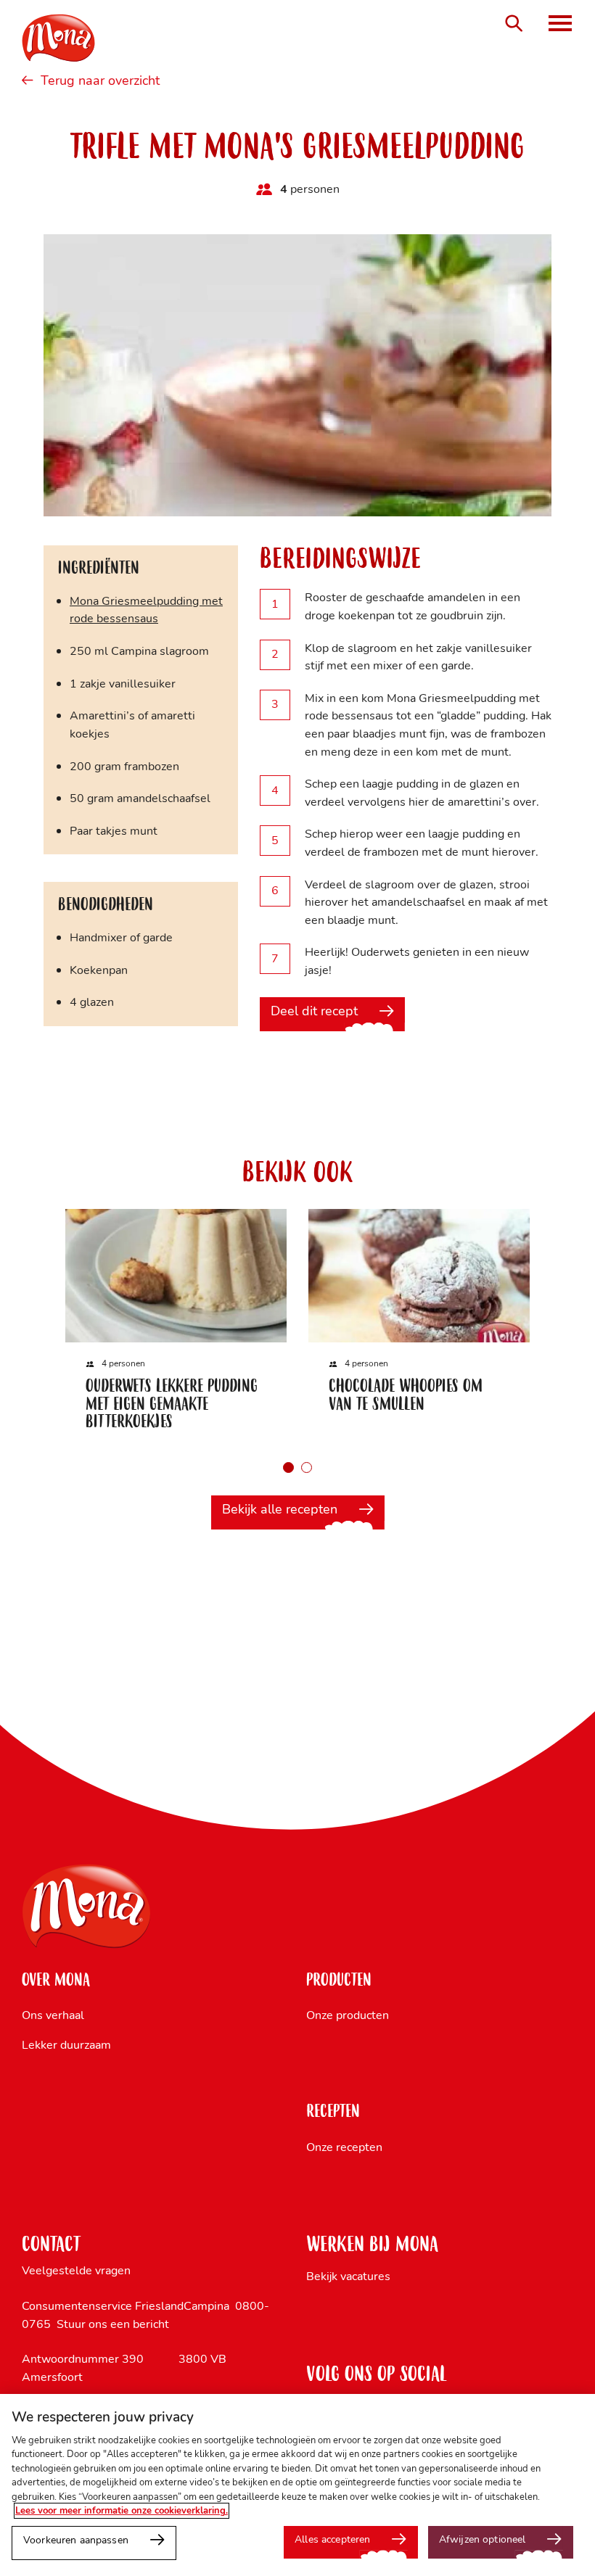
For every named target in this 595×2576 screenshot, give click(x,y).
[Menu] (560, 23)
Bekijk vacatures (348, 2276)
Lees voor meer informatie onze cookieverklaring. (122, 2511)
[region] (297, 2485)
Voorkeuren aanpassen (76, 2540)
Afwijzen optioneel (482, 2539)
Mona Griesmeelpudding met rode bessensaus (146, 610)
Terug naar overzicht (100, 82)
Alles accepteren (332, 2539)
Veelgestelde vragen (76, 2270)
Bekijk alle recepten (280, 1509)
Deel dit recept (314, 1011)
